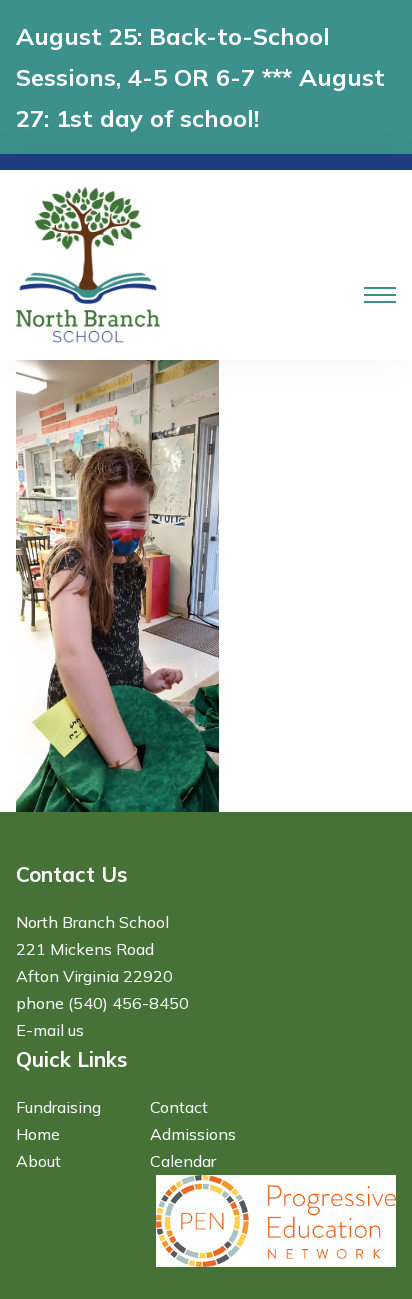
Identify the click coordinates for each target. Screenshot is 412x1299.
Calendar (183, 1161)
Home (38, 1134)
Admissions (193, 1134)
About (38, 1161)
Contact (179, 1107)
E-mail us (50, 1030)
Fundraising (58, 1107)
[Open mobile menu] (380, 295)
